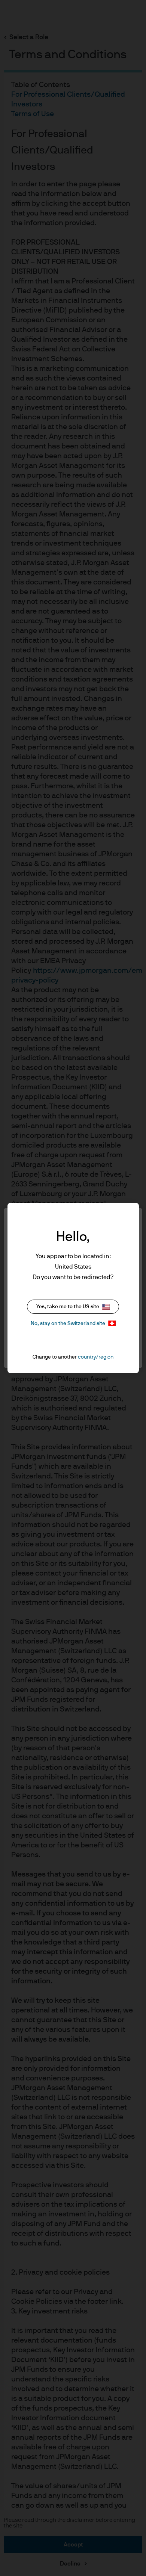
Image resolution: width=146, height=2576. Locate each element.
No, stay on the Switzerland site (68, 1323)
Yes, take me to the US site (68, 1307)
